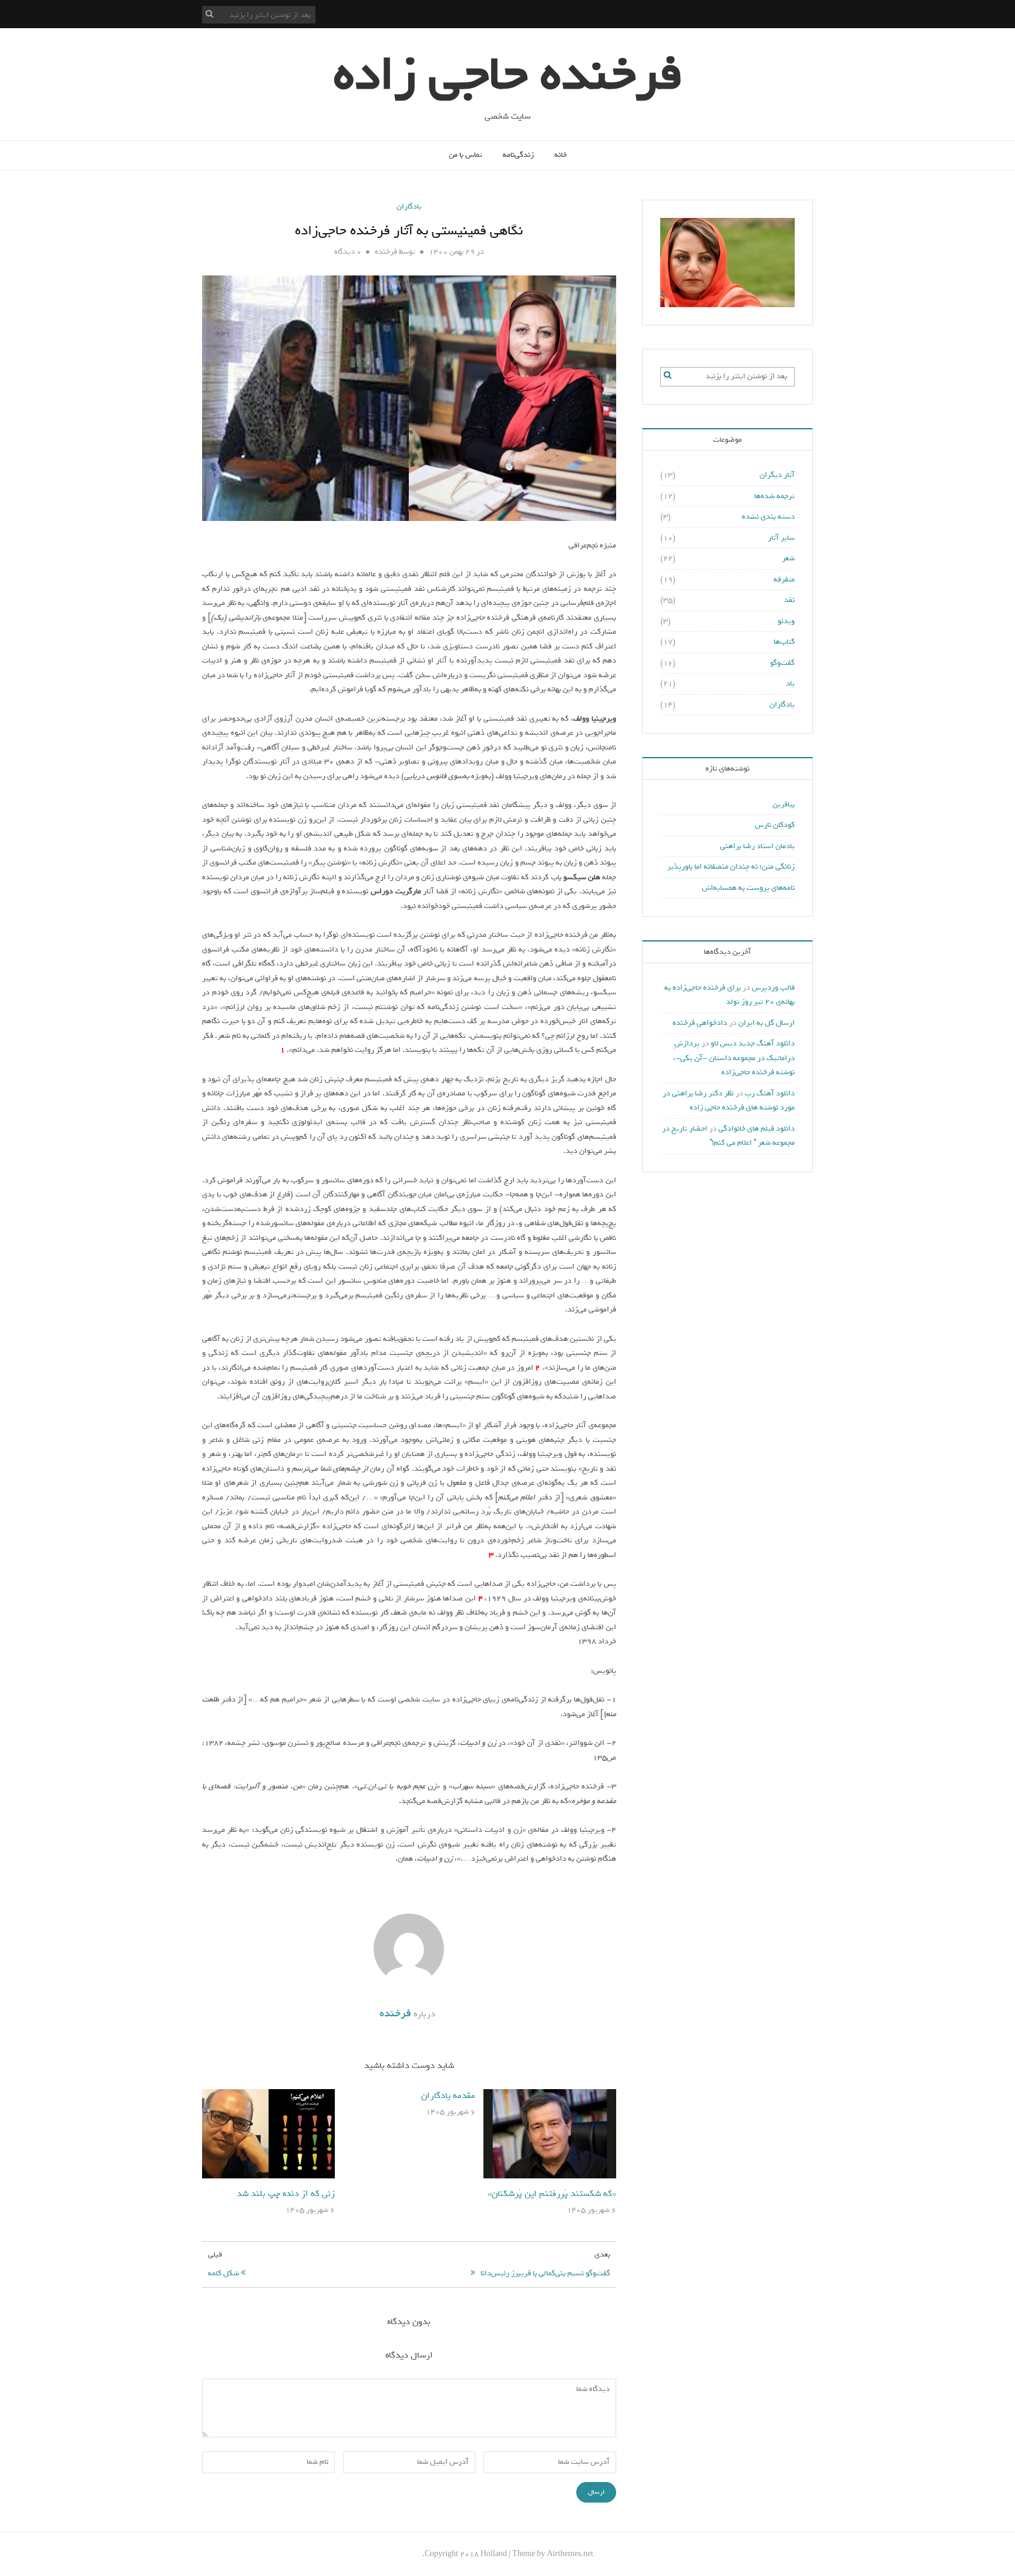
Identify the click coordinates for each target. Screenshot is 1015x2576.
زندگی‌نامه (518, 155)
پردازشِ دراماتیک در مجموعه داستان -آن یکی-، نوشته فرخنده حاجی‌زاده (734, 1058)
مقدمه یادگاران (448, 2096)
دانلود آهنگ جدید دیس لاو (753, 1043)
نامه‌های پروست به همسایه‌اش (748, 888)
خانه (561, 155)
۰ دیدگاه (348, 252)
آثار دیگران (777, 475)
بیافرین (784, 804)
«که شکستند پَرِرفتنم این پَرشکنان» (552, 2194)
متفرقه (784, 579)
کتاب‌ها (784, 642)
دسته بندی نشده (768, 517)
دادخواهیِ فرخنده (700, 1023)
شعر (788, 558)
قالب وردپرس (773, 988)
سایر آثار (781, 538)
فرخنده (386, 252)
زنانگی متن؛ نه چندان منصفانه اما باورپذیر (731, 867)
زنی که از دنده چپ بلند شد (286, 2194)
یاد (790, 683)
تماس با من (466, 155)
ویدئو (786, 621)
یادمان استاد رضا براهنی (757, 846)
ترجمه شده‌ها (774, 496)
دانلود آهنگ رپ (770, 1093)
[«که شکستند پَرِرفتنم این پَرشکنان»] (550, 2136)
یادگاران (409, 206)
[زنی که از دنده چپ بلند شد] (268, 2136)
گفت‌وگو (782, 663)
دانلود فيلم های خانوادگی (757, 1129)
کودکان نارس (775, 825)
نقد (789, 600)
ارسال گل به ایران (767, 1023)
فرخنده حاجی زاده (508, 75)
